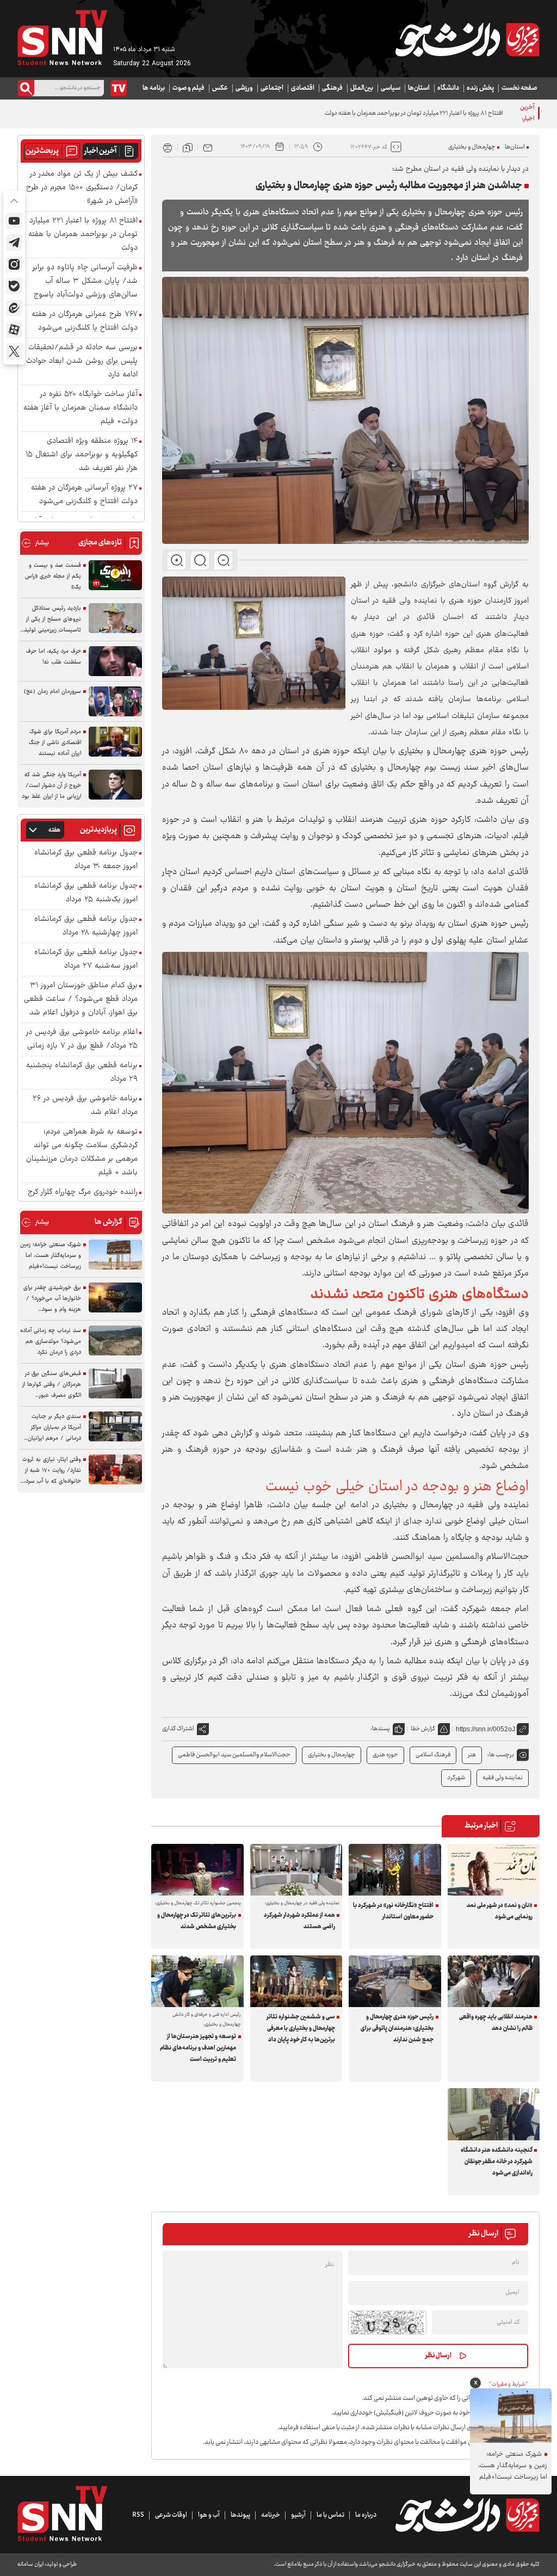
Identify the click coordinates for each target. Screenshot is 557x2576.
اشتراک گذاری (178, 1729)
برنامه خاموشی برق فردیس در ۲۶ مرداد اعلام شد (85, 1106)
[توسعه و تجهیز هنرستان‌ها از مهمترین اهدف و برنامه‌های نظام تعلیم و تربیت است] (197, 1981)
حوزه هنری (385, 1755)
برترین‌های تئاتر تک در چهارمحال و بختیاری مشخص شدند (197, 1921)
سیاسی (391, 88)
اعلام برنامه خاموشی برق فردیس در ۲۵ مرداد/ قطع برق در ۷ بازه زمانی (82, 1039)
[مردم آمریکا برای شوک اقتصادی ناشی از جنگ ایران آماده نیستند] (115, 742)
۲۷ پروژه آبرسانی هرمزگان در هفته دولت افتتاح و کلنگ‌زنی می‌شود (84, 495)
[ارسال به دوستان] (208, 147)
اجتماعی (272, 88)
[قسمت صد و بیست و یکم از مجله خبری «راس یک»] (115, 575)
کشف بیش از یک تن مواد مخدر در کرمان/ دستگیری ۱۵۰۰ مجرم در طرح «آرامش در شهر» (82, 188)
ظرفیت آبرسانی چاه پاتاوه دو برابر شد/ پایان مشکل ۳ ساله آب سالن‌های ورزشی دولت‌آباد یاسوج (85, 281)
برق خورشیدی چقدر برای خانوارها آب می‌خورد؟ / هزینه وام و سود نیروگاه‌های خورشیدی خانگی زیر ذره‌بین (52, 1299)
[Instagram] (14, 264)
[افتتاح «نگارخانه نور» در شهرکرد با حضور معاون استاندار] (395, 1870)
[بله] (14, 286)
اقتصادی (303, 88)
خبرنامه (271, 2515)
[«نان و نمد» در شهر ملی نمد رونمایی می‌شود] (494, 1870)
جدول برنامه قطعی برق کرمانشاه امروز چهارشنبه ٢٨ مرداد (86, 926)
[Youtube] (14, 221)
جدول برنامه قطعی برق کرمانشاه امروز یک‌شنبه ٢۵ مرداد (86, 893)
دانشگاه (448, 88)
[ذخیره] (188, 147)
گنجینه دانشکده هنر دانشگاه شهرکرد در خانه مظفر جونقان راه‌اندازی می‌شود (497, 2162)
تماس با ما (330, 2515)
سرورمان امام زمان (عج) (52, 692)
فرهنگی (332, 88)
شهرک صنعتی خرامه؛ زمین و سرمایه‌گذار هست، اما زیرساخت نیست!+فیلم (51, 1256)
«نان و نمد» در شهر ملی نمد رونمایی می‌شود (500, 1911)
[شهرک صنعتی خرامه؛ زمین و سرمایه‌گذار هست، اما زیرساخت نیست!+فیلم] (115, 1255)
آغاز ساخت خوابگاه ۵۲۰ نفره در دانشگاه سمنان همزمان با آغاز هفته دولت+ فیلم (81, 408)
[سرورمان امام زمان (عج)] (115, 701)
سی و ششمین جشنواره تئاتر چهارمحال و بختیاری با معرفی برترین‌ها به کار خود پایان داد (301, 2029)
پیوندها (240, 2515)
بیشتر (35, 543)
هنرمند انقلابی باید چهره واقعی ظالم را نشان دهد (496, 2023)
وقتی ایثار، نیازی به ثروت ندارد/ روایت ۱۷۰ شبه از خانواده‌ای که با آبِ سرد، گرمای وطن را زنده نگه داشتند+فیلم (52, 1471)
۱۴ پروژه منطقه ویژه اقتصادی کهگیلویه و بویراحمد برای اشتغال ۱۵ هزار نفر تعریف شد (82, 455)
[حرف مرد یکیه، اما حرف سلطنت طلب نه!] (115, 661)
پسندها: (380, 1729)
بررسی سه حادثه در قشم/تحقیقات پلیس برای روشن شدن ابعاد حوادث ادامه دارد (82, 361)
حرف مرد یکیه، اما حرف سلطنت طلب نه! (54, 657)
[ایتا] (14, 308)
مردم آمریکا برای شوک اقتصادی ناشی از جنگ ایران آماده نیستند (55, 743)
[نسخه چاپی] (168, 147)
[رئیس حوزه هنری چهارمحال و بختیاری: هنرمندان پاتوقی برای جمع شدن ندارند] (395, 1981)
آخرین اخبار (100, 151)
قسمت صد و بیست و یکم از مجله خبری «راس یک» (53, 576)
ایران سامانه (30, 2564)
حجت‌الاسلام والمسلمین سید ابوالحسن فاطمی (234, 1755)
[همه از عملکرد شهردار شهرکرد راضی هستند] (296, 1870)
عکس (220, 88)
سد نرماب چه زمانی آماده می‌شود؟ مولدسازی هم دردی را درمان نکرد (51, 1342)
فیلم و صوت (188, 88)
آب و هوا (209, 2515)
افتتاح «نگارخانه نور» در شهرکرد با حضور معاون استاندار (393, 1911)
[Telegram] (14, 243)
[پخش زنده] (119, 88)
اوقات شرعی (171, 2515)
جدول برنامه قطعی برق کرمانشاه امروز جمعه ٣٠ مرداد (86, 860)
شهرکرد (456, 1778)
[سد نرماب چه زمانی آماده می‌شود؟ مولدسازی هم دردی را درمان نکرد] (115, 1340)
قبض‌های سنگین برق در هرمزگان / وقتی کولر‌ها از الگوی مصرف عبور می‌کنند (52, 1385)
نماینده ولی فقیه (503, 1778)
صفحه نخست (519, 88)
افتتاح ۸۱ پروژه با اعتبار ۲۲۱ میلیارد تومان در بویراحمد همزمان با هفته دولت (414, 113)
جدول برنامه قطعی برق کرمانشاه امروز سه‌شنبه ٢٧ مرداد (86, 959)
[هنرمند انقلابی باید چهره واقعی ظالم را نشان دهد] (494, 1981)
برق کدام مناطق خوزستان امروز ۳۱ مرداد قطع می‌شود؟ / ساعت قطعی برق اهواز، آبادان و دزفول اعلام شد (81, 999)
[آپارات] (14, 330)
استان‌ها (419, 88)
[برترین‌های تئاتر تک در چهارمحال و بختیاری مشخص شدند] (197, 1870)
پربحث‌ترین (42, 151)
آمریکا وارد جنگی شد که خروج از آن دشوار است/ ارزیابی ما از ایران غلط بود (51, 786)
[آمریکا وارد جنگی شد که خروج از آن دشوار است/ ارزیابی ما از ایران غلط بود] (115, 785)
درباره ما (366, 2515)
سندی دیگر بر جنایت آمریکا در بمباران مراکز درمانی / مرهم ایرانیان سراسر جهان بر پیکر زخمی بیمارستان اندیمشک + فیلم (51, 1428)
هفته (54, 830)
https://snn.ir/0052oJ (485, 1729)
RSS (138, 2515)
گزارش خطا (423, 1729)
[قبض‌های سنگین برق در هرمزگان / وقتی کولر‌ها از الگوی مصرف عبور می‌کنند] (115, 1383)
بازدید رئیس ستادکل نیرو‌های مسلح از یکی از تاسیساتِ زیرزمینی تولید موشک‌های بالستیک (52, 620)
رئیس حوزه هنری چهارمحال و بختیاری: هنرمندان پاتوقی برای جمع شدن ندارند (397, 2029)
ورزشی (244, 88)
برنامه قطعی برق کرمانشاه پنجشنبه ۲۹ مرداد (82, 1073)
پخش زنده (480, 88)
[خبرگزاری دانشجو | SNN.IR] (467, 40)
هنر (472, 1755)
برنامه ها (154, 88)
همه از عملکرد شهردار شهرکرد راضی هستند (299, 1921)
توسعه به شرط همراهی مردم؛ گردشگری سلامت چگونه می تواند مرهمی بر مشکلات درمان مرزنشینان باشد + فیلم (82, 1153)
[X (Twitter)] (14, 351)
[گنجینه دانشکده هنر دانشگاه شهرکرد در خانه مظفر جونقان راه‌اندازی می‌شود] (494, 2114)
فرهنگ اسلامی (433, 1755)
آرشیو (298, 2515)
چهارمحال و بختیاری (472, 147)
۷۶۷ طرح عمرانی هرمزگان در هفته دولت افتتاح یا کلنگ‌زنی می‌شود (85, 321)
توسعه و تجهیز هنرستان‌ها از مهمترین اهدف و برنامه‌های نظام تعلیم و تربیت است (198, 2048)
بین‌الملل (362, 88)
